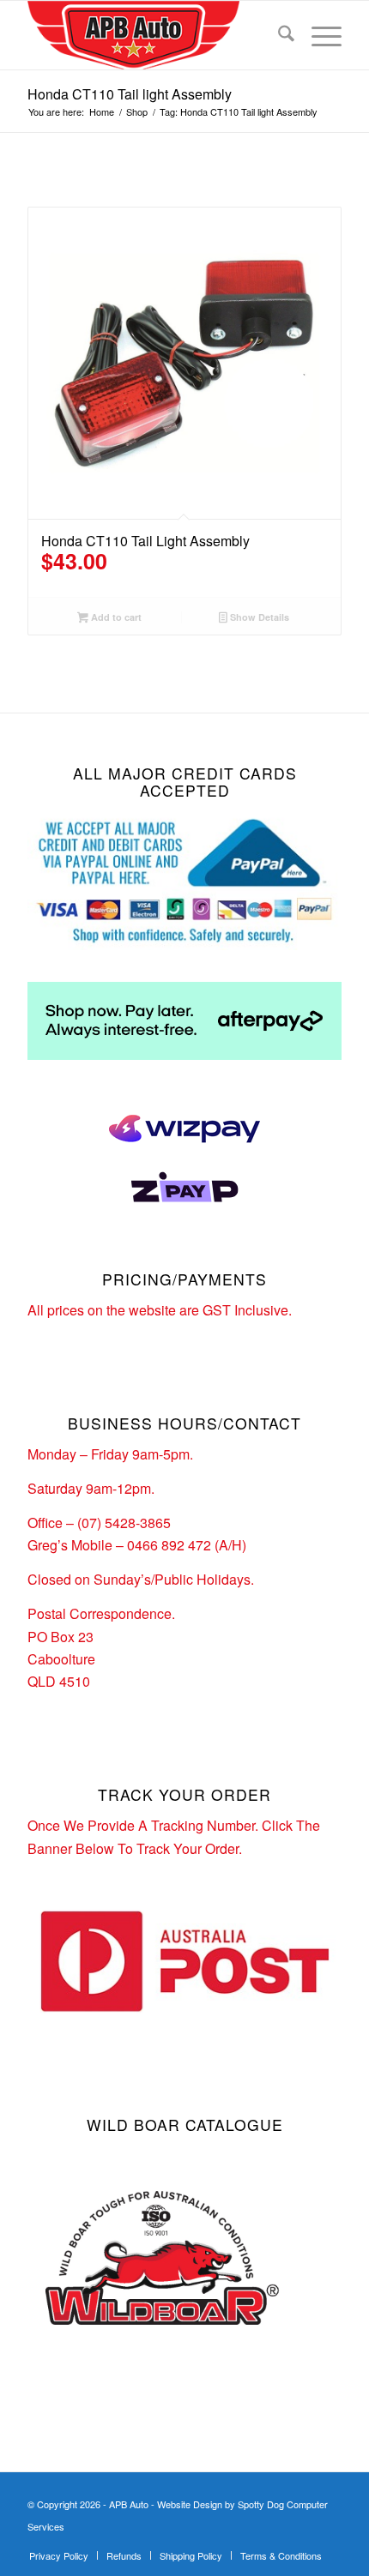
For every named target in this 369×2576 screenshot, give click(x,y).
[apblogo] (153, 35)
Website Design (190, 2504)
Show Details (258, 617)
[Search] (278, 35)
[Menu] (318, 35)
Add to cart (115, 617)
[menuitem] (278, 35)
